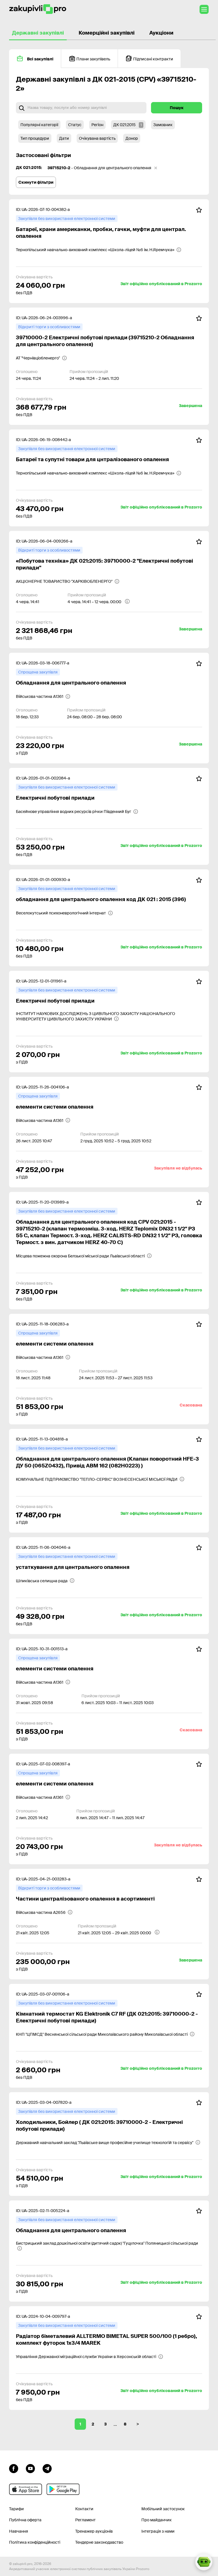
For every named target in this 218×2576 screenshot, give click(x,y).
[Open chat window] (204, 2562)
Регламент (85, 2520)
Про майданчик (157, 2520)
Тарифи (16, 2509)
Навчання (19, 2531)
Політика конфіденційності (35, 2542)
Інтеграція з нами (158, 2531)
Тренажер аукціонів (94, 2531)
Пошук (177, 108)
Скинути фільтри (36, 182)
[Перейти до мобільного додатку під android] (63, 2489)
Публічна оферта (25, 2520)
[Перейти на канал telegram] (47, 2468)
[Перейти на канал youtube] (30, 2468)
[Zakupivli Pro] (38, 9)
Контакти (84, 2509)
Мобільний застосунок (163, 2509)
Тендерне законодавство (99, 2542)
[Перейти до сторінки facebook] (14, 2468)
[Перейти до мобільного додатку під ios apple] (26, 2489)
